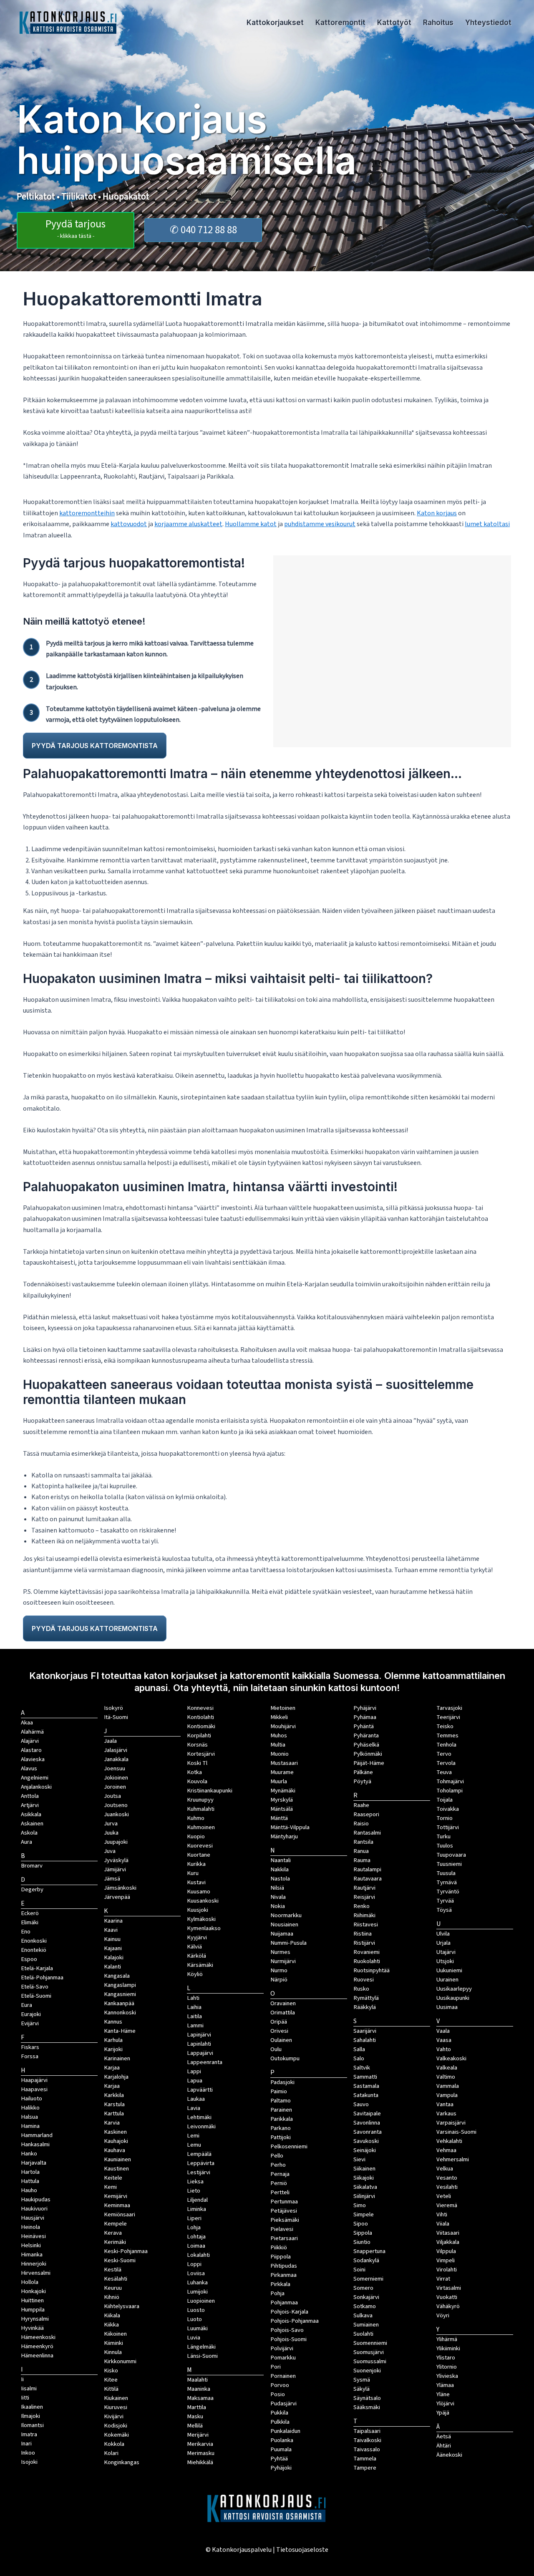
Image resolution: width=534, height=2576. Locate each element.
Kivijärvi (114, 2416)
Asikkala (31, 1814)
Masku (195, 2416)
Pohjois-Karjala (289, 2312)
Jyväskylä (116, 1860)
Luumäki (197, 2328)
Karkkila (114, 2095)
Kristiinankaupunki (210, 1791)
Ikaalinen (32, 2407)
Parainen (281, 2110)
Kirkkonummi (120, 2361)
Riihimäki (364, 1915)
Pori (276, 2367)
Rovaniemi (366, 1952)
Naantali (281, 1860)
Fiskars (30, 2047)
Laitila (194, 2016)
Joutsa (112, 1796)
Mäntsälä (282, 1809)
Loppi (194, 2264)
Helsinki (31, 2245)
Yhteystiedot (488, 23)
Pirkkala (280, 2284)
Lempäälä (199, 2154)
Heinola (30, 2227)
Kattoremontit (340, 23)
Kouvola (197, 1781)
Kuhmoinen (201, 1827)
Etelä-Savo (35, 1987)
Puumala (281, 2449)
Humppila (33, 2310)
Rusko (361, 1989)
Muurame (282, 1772)
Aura (26, 1842)
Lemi (193, 2136)
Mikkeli (279, 1717)
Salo (359, 2058)
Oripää (279, 2022)
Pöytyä (362, 1781)
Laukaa (196, 2099)
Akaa (27, 1723)
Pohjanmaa (284, 2303)
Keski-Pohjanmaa (126, 2251)
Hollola (30, 2282)
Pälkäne (363, 1772)
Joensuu (115, 1768)
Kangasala (117, 1976)
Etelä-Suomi (36, 1996)
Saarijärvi (365, 2031)
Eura (26, 2005)
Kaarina (113, 1921)
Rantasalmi (367, 1833)
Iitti (25, 2398)
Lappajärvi (200, 2053)
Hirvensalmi (36, 2273)
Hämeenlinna (37, 2355)
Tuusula (446, 1873)
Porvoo (280, 2385)
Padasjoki (282, 2082)
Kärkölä (196, 1956)
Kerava (113, 2233)
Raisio (361, 1824)
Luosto (196, 2310)
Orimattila (283, 2013)
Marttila (196, 2407)
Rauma (362, 1860)
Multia (278, 1745)
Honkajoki (33, 2291)
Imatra (29, 2434)
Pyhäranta (366, 1735)
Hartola (30, 2172)
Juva (110, 1851)
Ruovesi (364, 1980)
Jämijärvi (115, 1869)
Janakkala (116, 1759)
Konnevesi (200, 1708)
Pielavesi (282, 2229)
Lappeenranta (205, 2062)
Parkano (281, 2128)
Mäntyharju (284, 1836)
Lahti (193, 1998)
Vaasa (444, 2040)
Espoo (29, 1959)
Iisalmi (29, 2388)
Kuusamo (199, 1892)
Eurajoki (31, 2014)
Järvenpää (117, 1897)
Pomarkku (283, 2358)
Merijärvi (198, 2435)
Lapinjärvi (199, 2035)
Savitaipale (367, 2113)
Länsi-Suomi (202, 2356)
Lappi (194, 2071)
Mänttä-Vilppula (290, 1827)
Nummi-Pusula (288, 1943)
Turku (443, 1836)
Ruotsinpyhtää (372, 1970)
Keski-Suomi (120, 2260)
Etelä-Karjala (37, 1968)
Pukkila (279, 2413)
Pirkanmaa (283, 2275)
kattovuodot (129, 524)
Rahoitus (438, 23)
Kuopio (196, 1836)
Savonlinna (367, 2123)
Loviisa (196, 2273)
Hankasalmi (35, 2144)
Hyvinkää (32, 2328)
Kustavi (196, 1882)
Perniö (279, 2183)
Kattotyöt (394, 23)
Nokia (278, 1906)
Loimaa (196, 2246)
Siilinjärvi (364, 2196)
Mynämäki (283, 1791)
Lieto (194, 2191)
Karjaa (112, 2086)
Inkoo (28, 2453)
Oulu (276, 2049)
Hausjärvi (33, 2218)
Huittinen (32, 2300)
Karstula (114, 2104)
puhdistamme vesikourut (320, 524)
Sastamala (366, 2086)
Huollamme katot (251, 524)
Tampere (365, 2468)
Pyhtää (279, 2459)
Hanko (29, 2154)
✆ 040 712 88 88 (203, 230)
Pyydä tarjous (76, 228)
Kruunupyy (200, 1800)
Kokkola (114, 2444)
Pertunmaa (284, 2202)
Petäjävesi (284, 2211)
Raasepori (366, 1814)
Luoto (194, 2319)
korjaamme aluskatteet (188, 524)
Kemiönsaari (120, 2214)
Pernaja (280, 2174)
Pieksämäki (285, 2220)
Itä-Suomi (116, 1717)
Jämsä (112, 1879)
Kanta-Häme (120, 2031)
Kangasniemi (120, 1994)
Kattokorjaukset (275, 23)
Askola (29, 1833)
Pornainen (283, 2376)
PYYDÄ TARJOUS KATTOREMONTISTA (95, 746)
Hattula (30, 2181)
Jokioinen (116, 1778)
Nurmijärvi (283, 1961)
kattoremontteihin (87, 513)
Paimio (279, 2091)
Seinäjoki (365, 2150)
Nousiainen (284, 1924)
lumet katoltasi (487, 524)
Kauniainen (117, 2159)
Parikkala (282, 2119)
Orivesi (279, 2031)
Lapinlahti (199, 2044)
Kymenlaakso (204, 1928)
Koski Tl (197, 1763)
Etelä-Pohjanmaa (42, 1977)
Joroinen (115, 1787)
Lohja (194, 2227)
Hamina (30, 2126)
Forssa (30, 2056)
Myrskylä (282, 1800)
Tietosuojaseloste (302, 2550)
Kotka (194, 1772)
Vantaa (445, 2104)
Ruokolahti (367, 1961)
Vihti (442, 2214)
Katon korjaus (437, 513)
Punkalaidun (285, 2431)
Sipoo (361, 2224)
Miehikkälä (200, 2462)
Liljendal (197, 2200)
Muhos (279, 1735)
